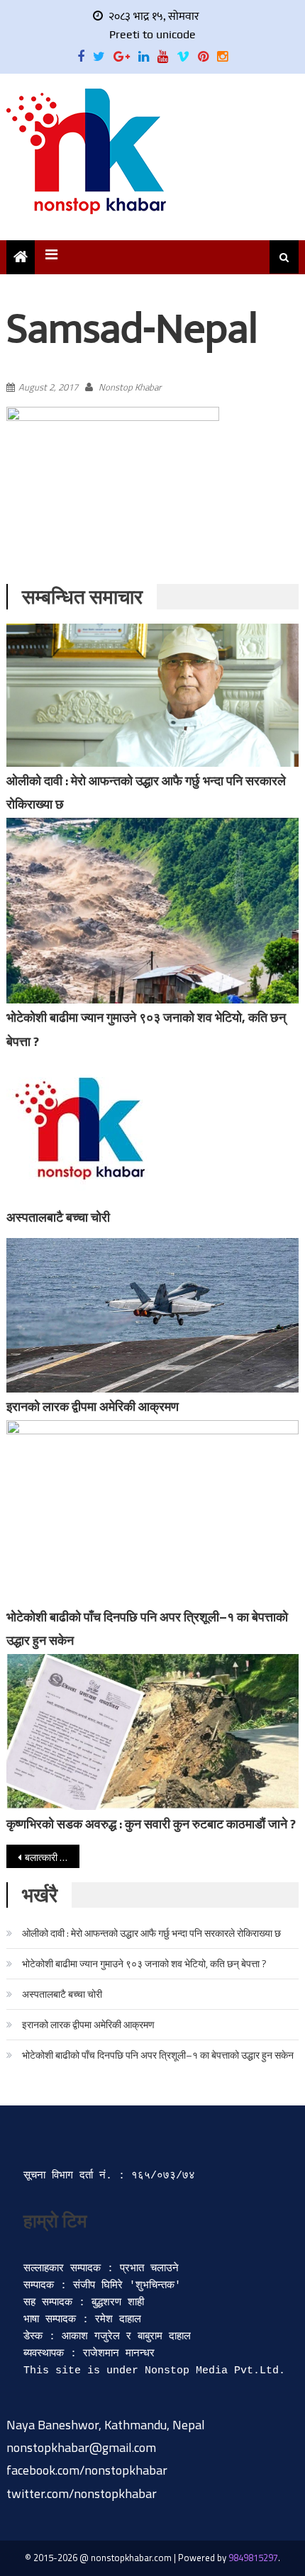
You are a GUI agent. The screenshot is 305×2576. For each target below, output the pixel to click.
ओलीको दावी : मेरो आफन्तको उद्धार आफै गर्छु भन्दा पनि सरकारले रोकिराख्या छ (151, 1933)
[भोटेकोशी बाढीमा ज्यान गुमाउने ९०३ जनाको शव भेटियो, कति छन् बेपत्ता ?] (153, 911)
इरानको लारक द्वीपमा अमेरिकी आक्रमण (93, 1406)
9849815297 (253, 2558)
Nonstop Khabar (130, 387)
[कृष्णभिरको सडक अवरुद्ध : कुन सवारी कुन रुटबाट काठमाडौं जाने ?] (153, 1732)
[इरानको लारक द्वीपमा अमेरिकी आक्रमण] (153, 1315)
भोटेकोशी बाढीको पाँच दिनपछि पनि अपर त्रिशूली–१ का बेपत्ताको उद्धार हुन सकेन (158, 2055)
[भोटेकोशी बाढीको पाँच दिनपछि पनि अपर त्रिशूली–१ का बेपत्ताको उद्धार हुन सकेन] (153, 1512)
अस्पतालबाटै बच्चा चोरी (58, 1217)
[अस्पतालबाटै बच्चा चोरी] (153, 1129)
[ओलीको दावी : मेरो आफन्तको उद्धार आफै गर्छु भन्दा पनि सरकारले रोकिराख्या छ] (153, 695)
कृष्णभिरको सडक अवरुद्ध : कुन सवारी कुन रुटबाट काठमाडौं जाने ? (151, 1824)
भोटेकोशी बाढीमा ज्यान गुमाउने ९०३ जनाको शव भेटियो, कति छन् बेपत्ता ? (144, 1963)
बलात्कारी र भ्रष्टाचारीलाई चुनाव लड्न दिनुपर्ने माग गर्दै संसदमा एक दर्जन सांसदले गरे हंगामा (52, 1857)
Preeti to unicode (152, 34)
